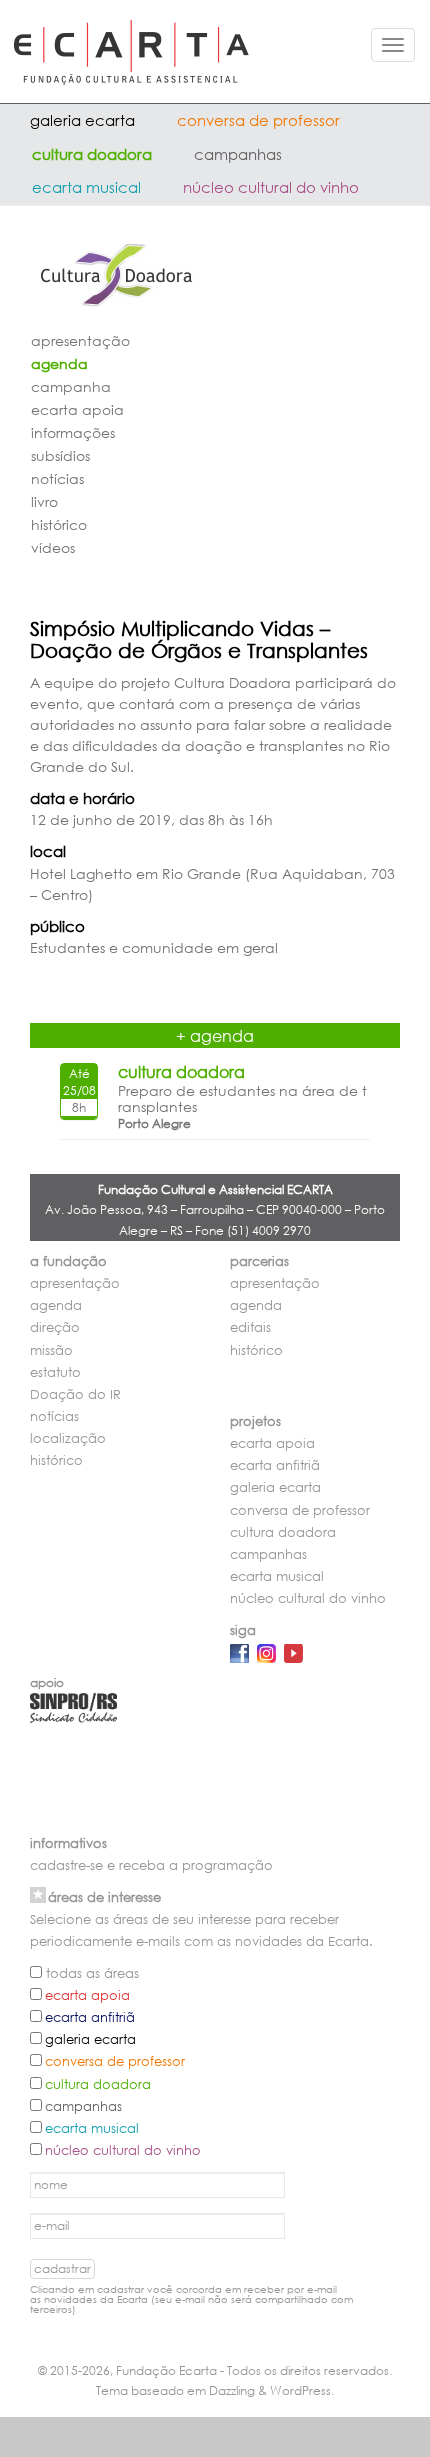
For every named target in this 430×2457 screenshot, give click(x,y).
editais (250, 1327)
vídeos (53, 547)
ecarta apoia (77, 409)
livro (44, 501)
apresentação (80, 340)
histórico (59, 524)
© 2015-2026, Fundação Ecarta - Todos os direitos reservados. (215, 2370)
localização (68, 1438)
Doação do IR (75, 1394)
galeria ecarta (82, 120)
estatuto (55, 1372)
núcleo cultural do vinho (271, 187)
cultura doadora (92, 154)
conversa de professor (258, 120)
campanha (71, 386)
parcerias (259, 1261)
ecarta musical (86, 187)
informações (73, 432)
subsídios (60, 455)
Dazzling (232, 2390)
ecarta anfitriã (275, 1465)
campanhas (238, 154)
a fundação (68, 1261)
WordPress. (302, 2390)
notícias (57, 478)
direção (55, 1327)
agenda (59, 363)
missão (51, 1350)
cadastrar (62, 2268)
